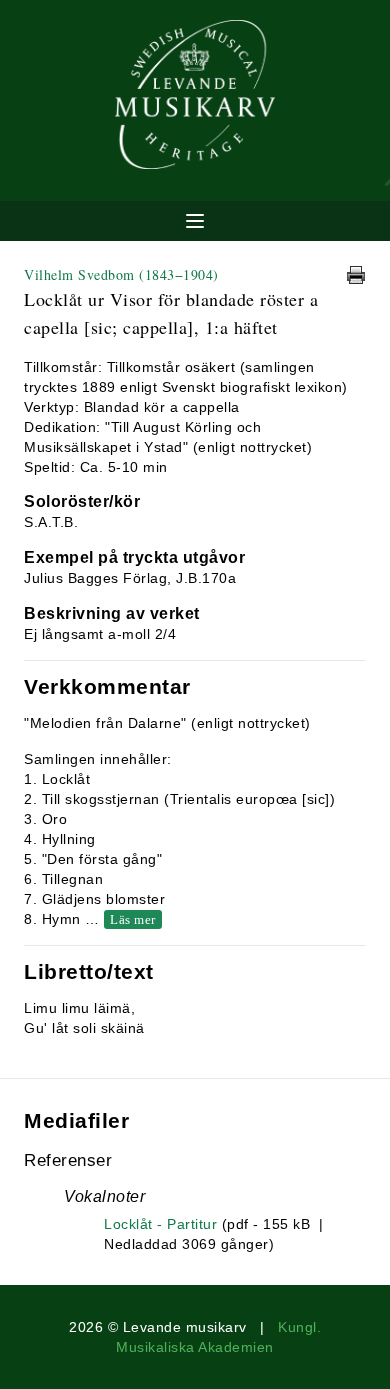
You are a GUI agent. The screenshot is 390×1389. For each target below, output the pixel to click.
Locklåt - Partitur (160, 1224)
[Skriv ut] (356, 275)
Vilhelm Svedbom (121, 274)
